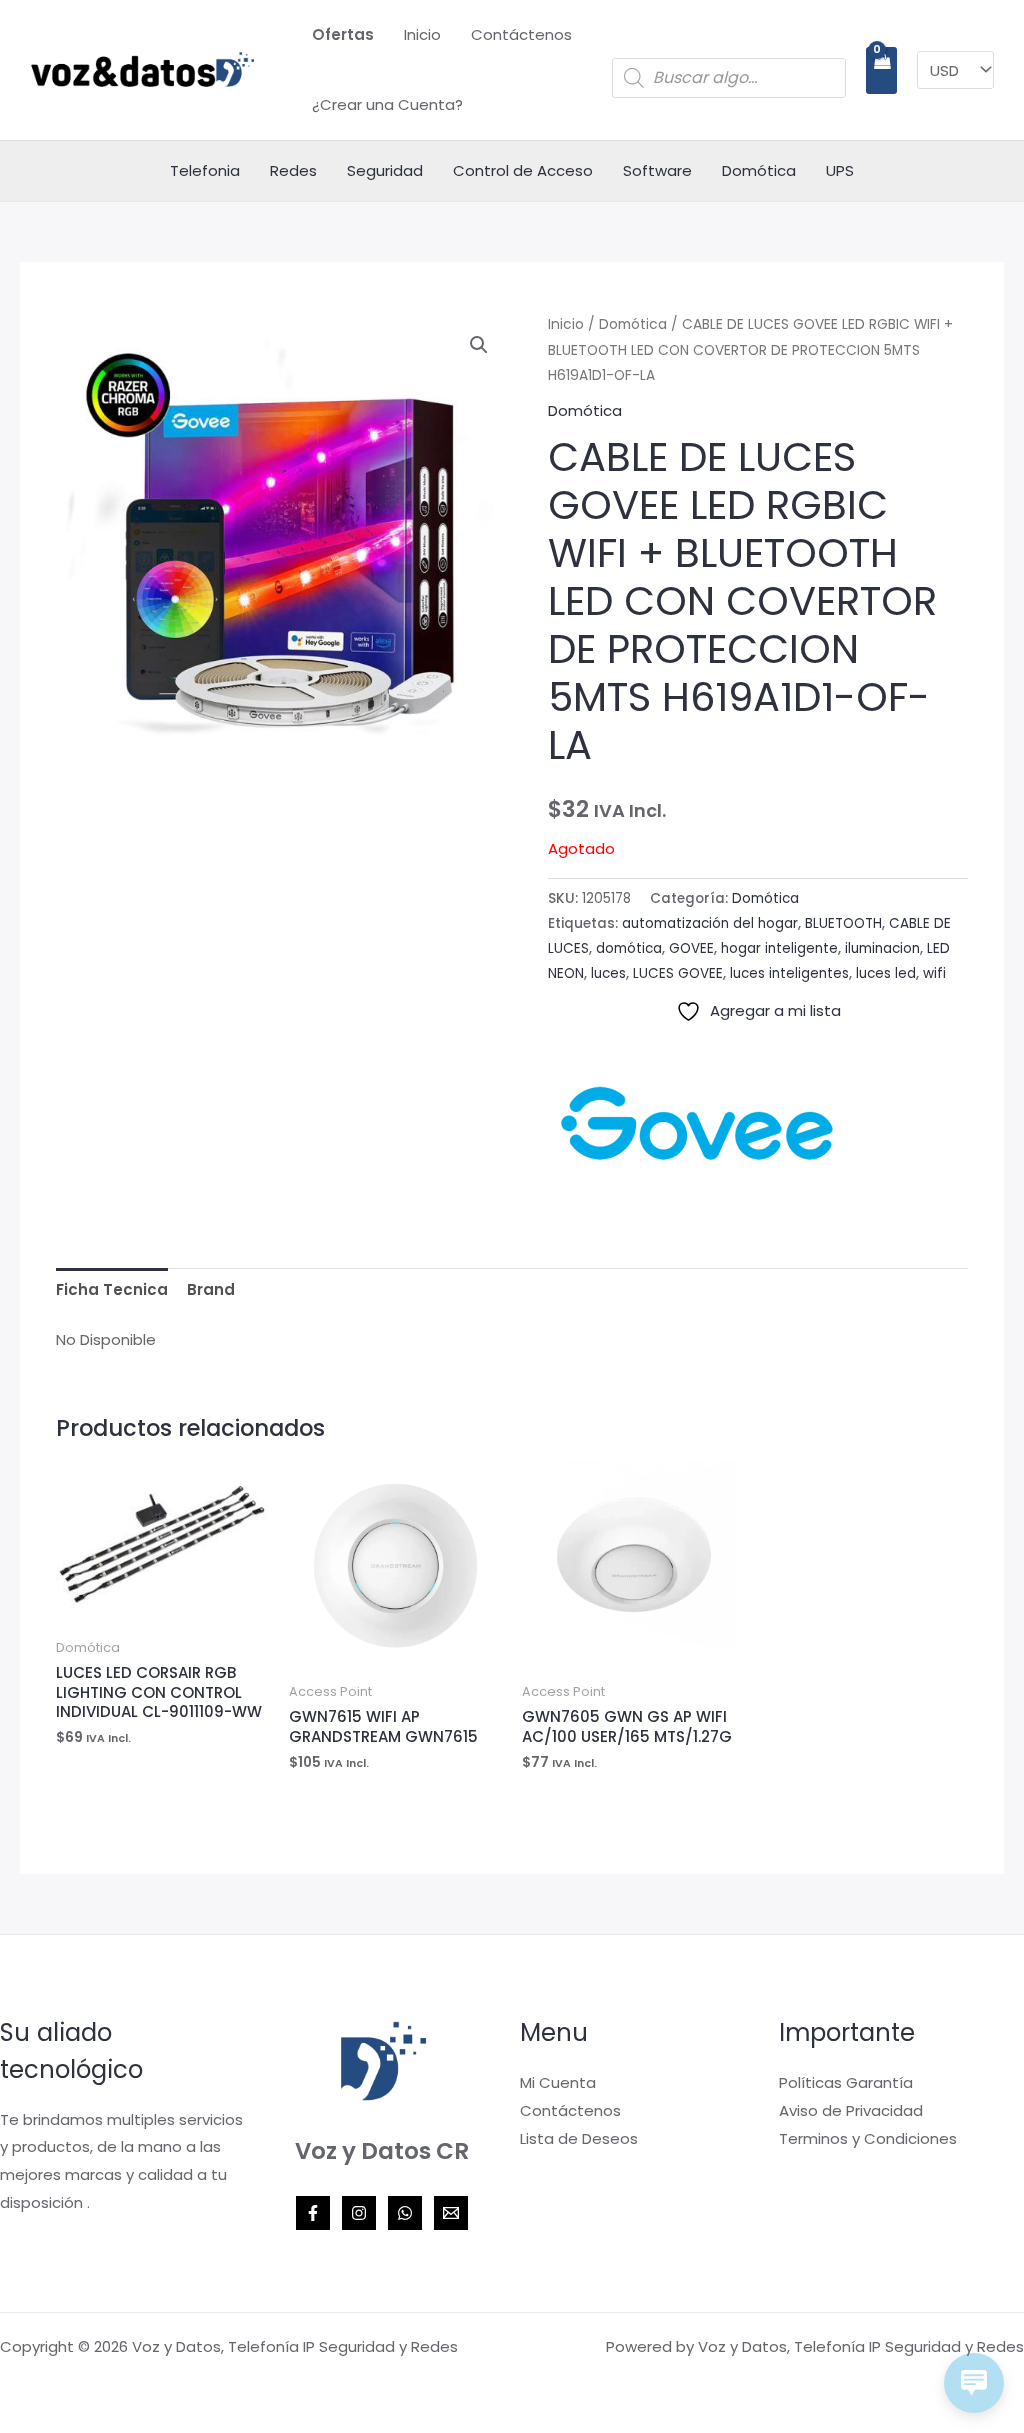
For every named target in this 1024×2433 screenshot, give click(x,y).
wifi (934, 973)
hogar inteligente (779, 948)
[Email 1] (451, 2213)
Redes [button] (293, 170)
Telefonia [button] (205, 170)
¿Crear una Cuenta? (387, 104)
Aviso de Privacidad (851, 2110)
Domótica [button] (759, 170)
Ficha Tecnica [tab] (112, 1289)
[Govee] (698, 1123)
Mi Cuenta (558, 2082)
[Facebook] (313, 2213)
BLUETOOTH (843, 923)
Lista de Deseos (579, 2138)
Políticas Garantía (846, 2082)
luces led (886, 973)
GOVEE (691, 948)
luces (608, 973)
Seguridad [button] (385, 170)
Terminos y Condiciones (868, 2138)
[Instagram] (359, 2213)
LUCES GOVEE (678, 973)
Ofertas (343, 34)
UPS (840, 170)
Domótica (633, 324)
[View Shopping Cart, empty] (881, 70)
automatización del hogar (710, 923)
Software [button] (657, 170)
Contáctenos (521, 34)
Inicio (422, 34)
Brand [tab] (211, 1289)
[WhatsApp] (405, 2213)
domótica (629, 948)
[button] (479, 345)
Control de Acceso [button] (523, 170)
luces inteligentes (789, 973)
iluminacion (882, 948)
